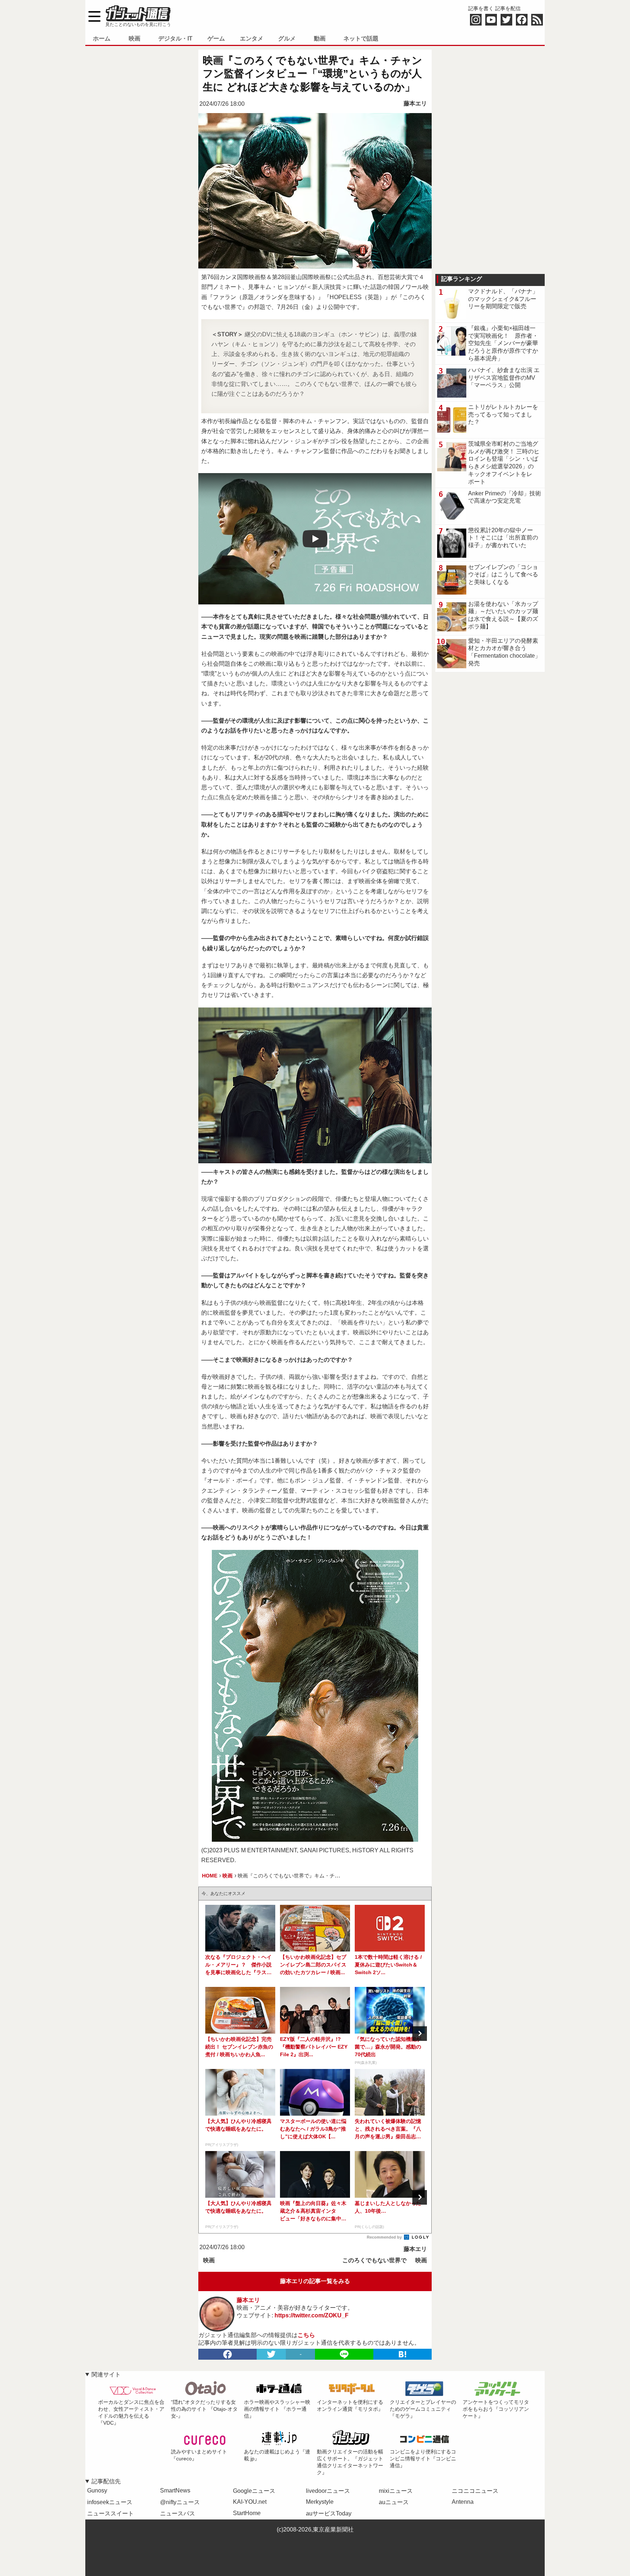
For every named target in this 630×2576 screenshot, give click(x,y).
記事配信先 (106, 2481)
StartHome (247, 2513)
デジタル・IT (175, 38)
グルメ (287, 38)
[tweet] (271, 2354)
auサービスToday (329, 2513)
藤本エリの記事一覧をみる (315, 2281)
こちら (306, 2335)
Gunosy (97, 2490)
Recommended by (385, 2237)
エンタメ (252, 38)
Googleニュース (254, 2491)
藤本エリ (415, 103)
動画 (320, 38)
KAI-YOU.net (250, 2502)
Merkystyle (320, 2502)
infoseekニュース (110, 2502)
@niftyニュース (180, 2502)
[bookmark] (402, 2354)
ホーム (102, 38)
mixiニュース (396, 2491)
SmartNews (175, 2490)
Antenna (463, 2502)
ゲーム (216, 38)
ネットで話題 (361, 38)
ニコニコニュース (475, 2491)
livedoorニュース (328, 2491)
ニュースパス (178, 2513)
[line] (344, 2354)
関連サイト (106, 2374)
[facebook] (227, 2354)
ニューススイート (110, 2513)
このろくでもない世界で (374, 2260)
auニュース (394, 2502)
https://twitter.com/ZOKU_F (312, 2315)
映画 (135, 38)
